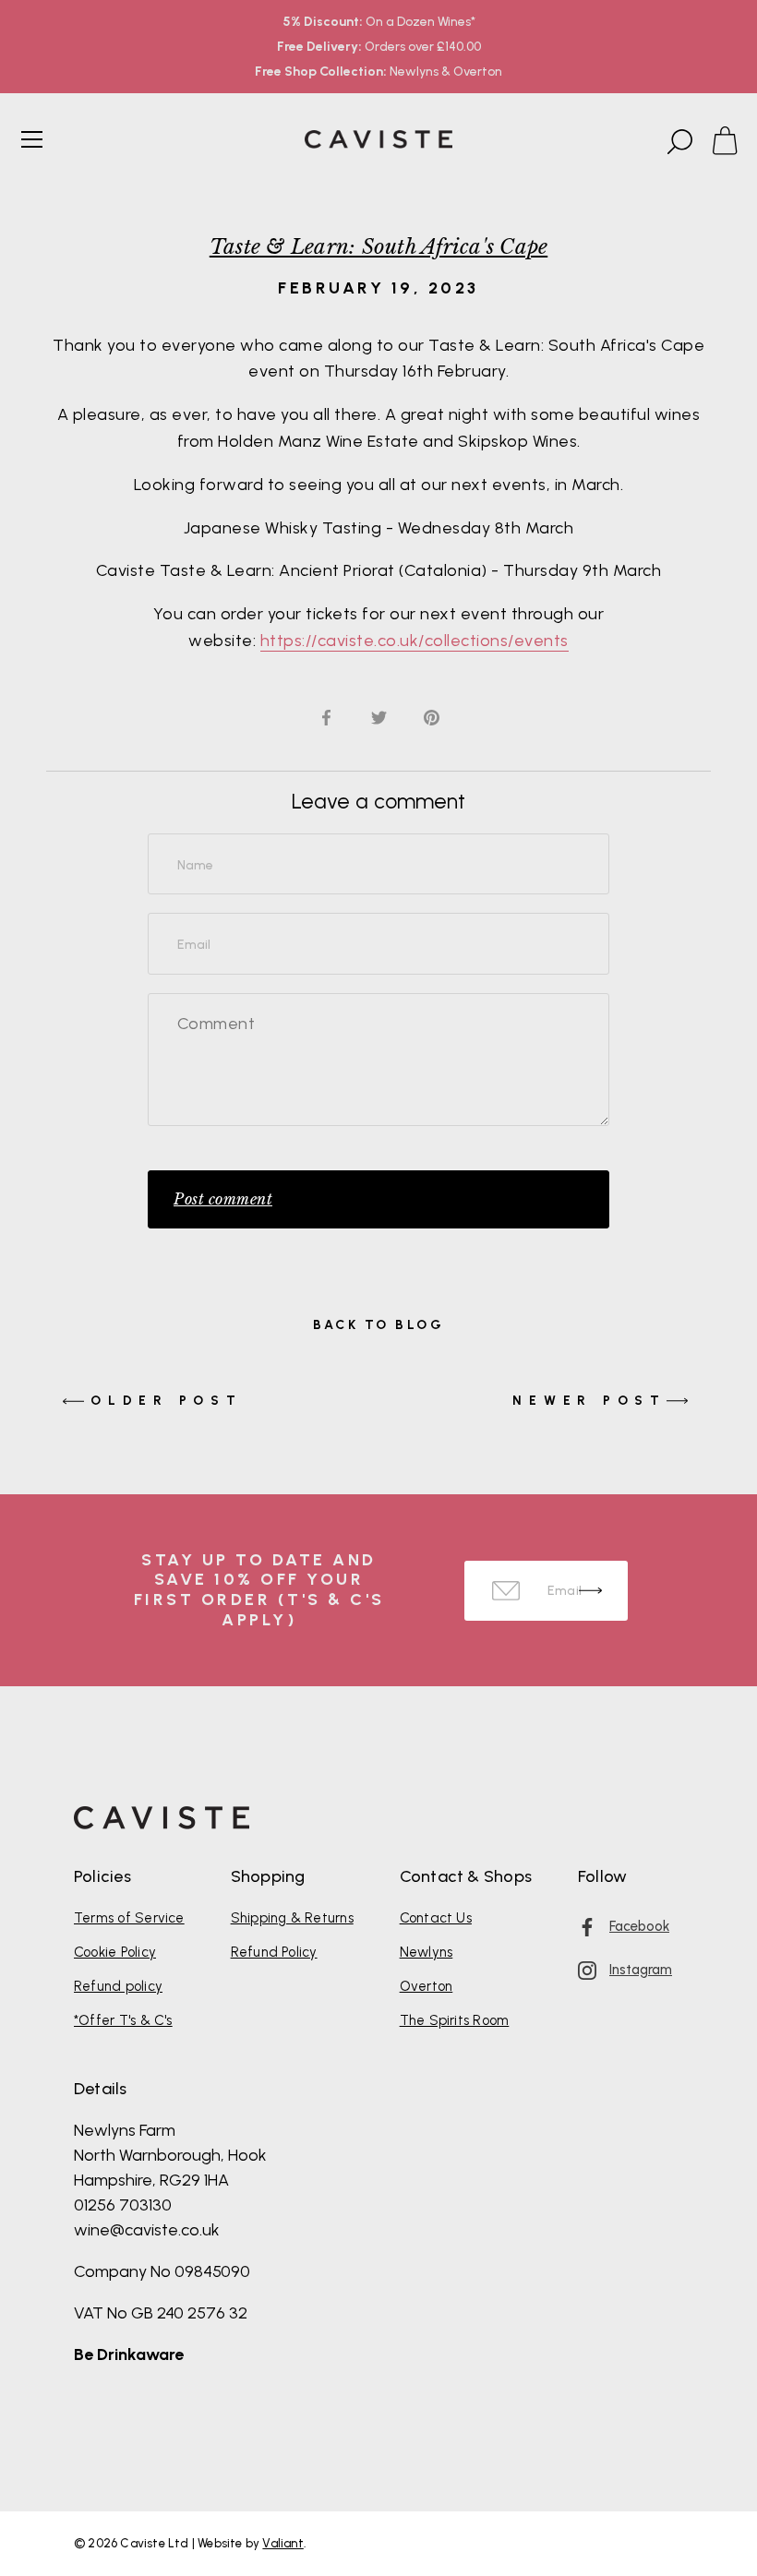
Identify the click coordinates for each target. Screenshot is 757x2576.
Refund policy (118, 1986)
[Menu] (32, 139)
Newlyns (427, 1952)
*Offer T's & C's (123, 2020)
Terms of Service (129, 1918)
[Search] (678, 142)
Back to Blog (378, 1325)
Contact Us (436, 1918)
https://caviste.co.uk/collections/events (415, 641)
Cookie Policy (115, 1952)
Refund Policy (274, 1952)
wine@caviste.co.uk (147, 2230)
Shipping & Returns (292, 1918)
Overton (427, 1986)
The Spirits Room (455, 2020)
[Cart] (733, 142)
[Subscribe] (590, 1591)
